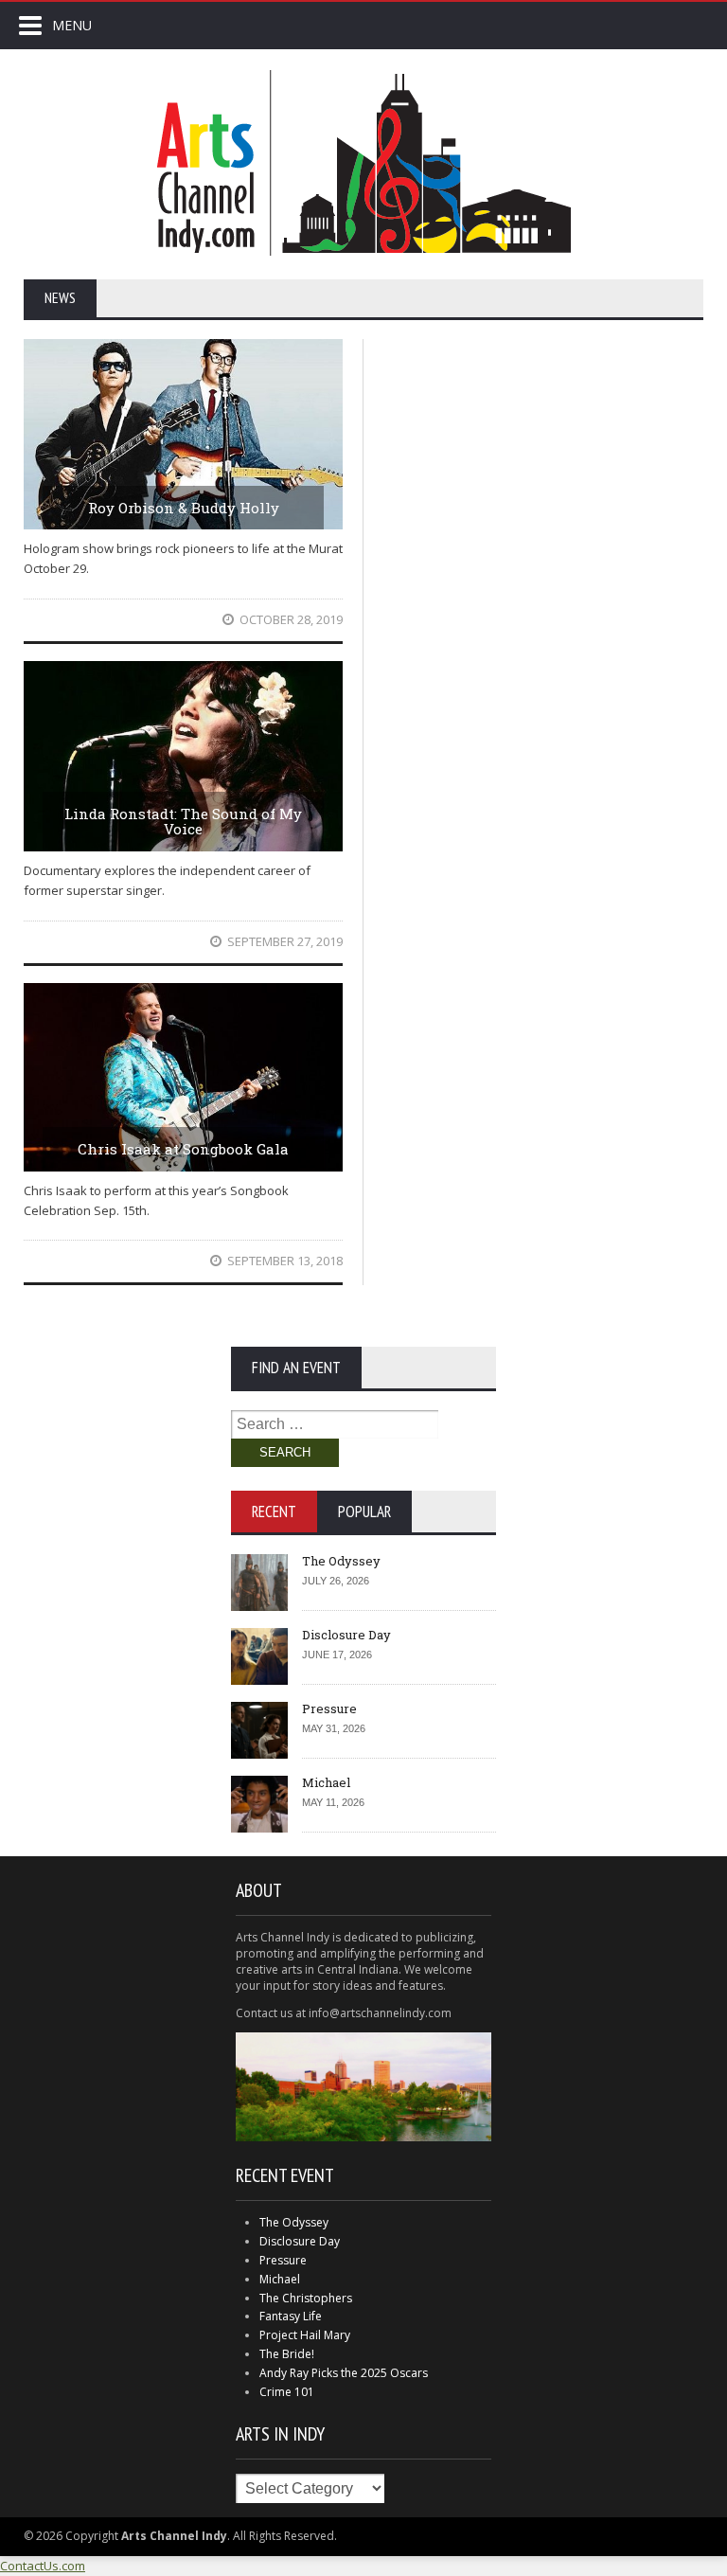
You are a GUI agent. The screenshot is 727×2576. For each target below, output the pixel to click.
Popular (364, 1512)
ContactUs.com (43, 2566)
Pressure (329, 1708)
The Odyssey (341, 1561)
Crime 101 (287, 2392)
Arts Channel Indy (363, 163)
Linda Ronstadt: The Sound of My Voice (183, 822)
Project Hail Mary (305, 2335)
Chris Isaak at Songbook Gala (183, 1149)
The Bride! (287, 2354)
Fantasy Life (291, 2316)
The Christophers (306, 2298)
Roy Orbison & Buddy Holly (184, 508)
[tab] (274, 1512)
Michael (326, 1782)
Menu (72, 25)
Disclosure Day (346, 1635)
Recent (274, 1512)
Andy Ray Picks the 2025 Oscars (344, 2373)
